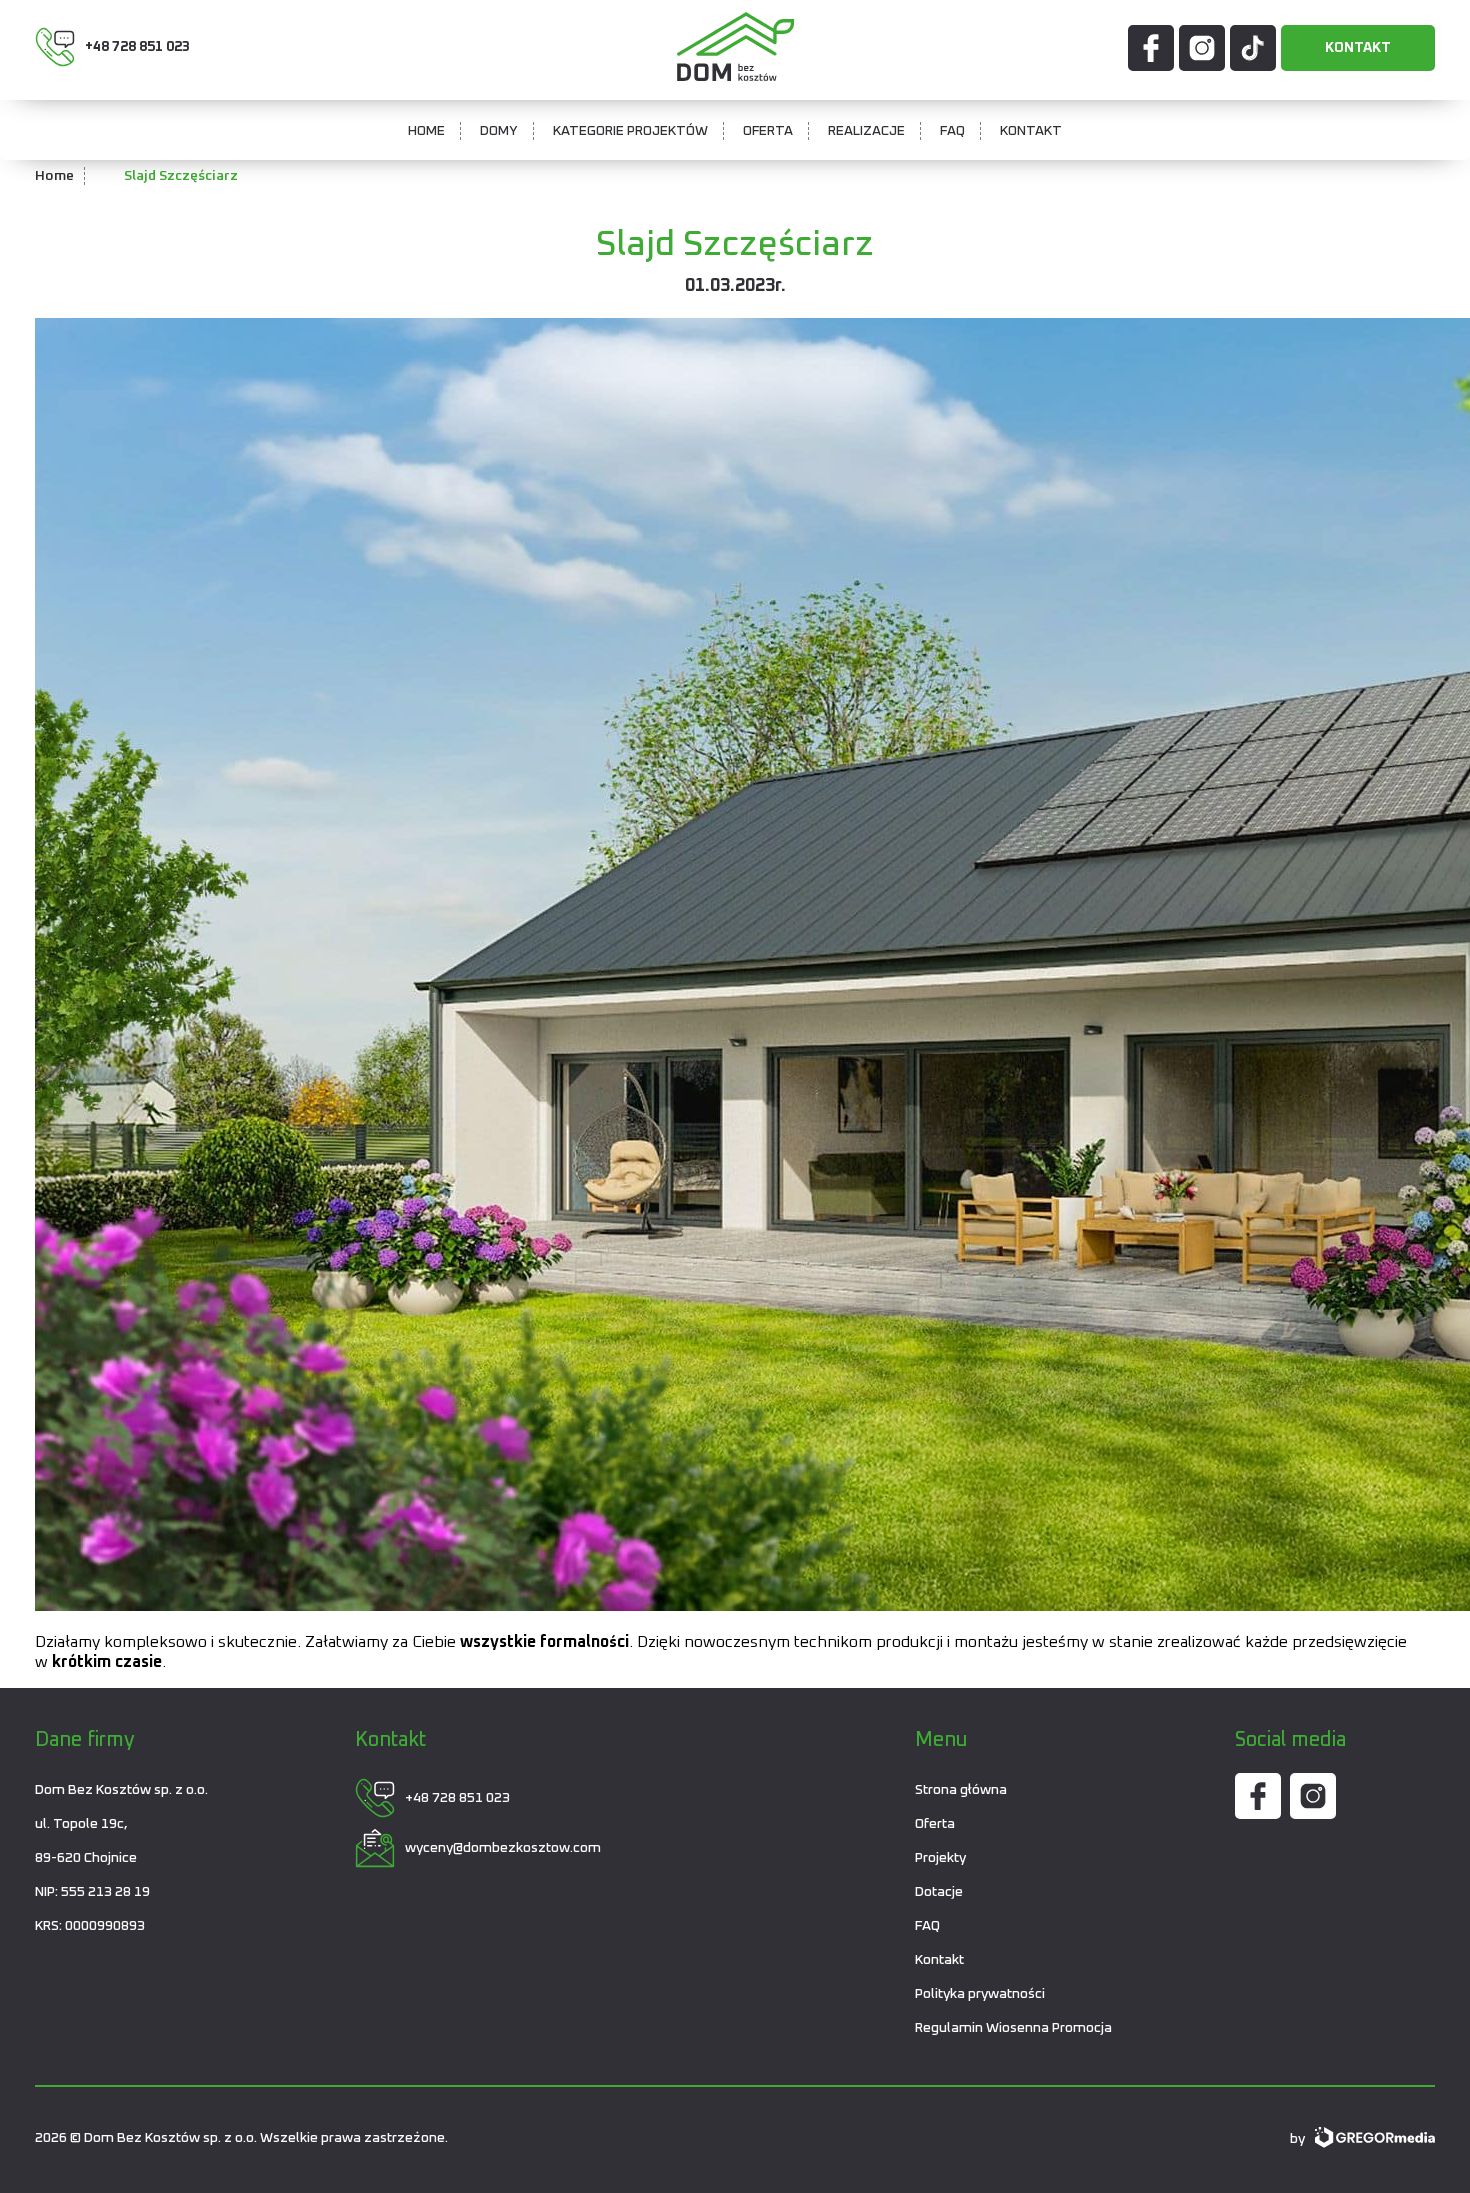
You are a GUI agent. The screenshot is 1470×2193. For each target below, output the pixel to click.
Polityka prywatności (980, 1994)
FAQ (952, 131)
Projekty (940, 1858)
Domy (499, 131)
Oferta (768, 131)
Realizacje (866, 131)
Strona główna (961, 1790)
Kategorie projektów (630, 131)
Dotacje (939, 1892)
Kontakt (1358, 48)
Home (426, 131)
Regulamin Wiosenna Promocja (1013, 2028)
